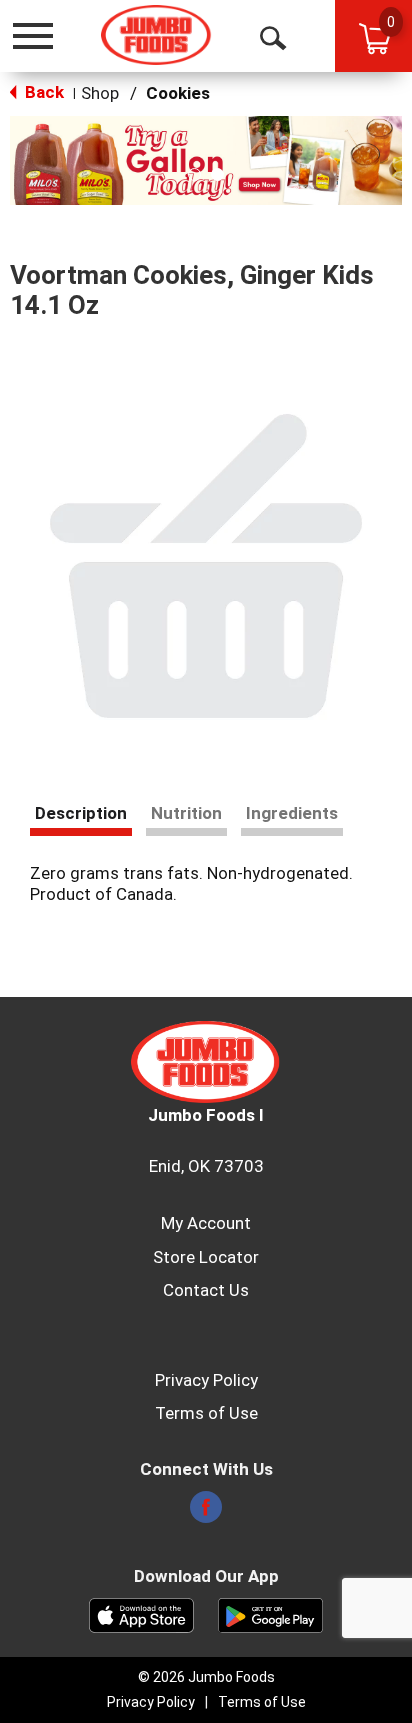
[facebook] (206, 1513)
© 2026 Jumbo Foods (206, 1677)
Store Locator (206, 1257)
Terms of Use (206, 1413)
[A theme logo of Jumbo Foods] (156, 35)
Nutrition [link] (186, 813)
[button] (206, 159)
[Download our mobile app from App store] (141, 1614)
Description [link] (81, 813)
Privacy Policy (206, 1380)
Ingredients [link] (292, 813)
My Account (206, 1223)
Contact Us (206, 1290)
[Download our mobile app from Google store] (270, 1614)
